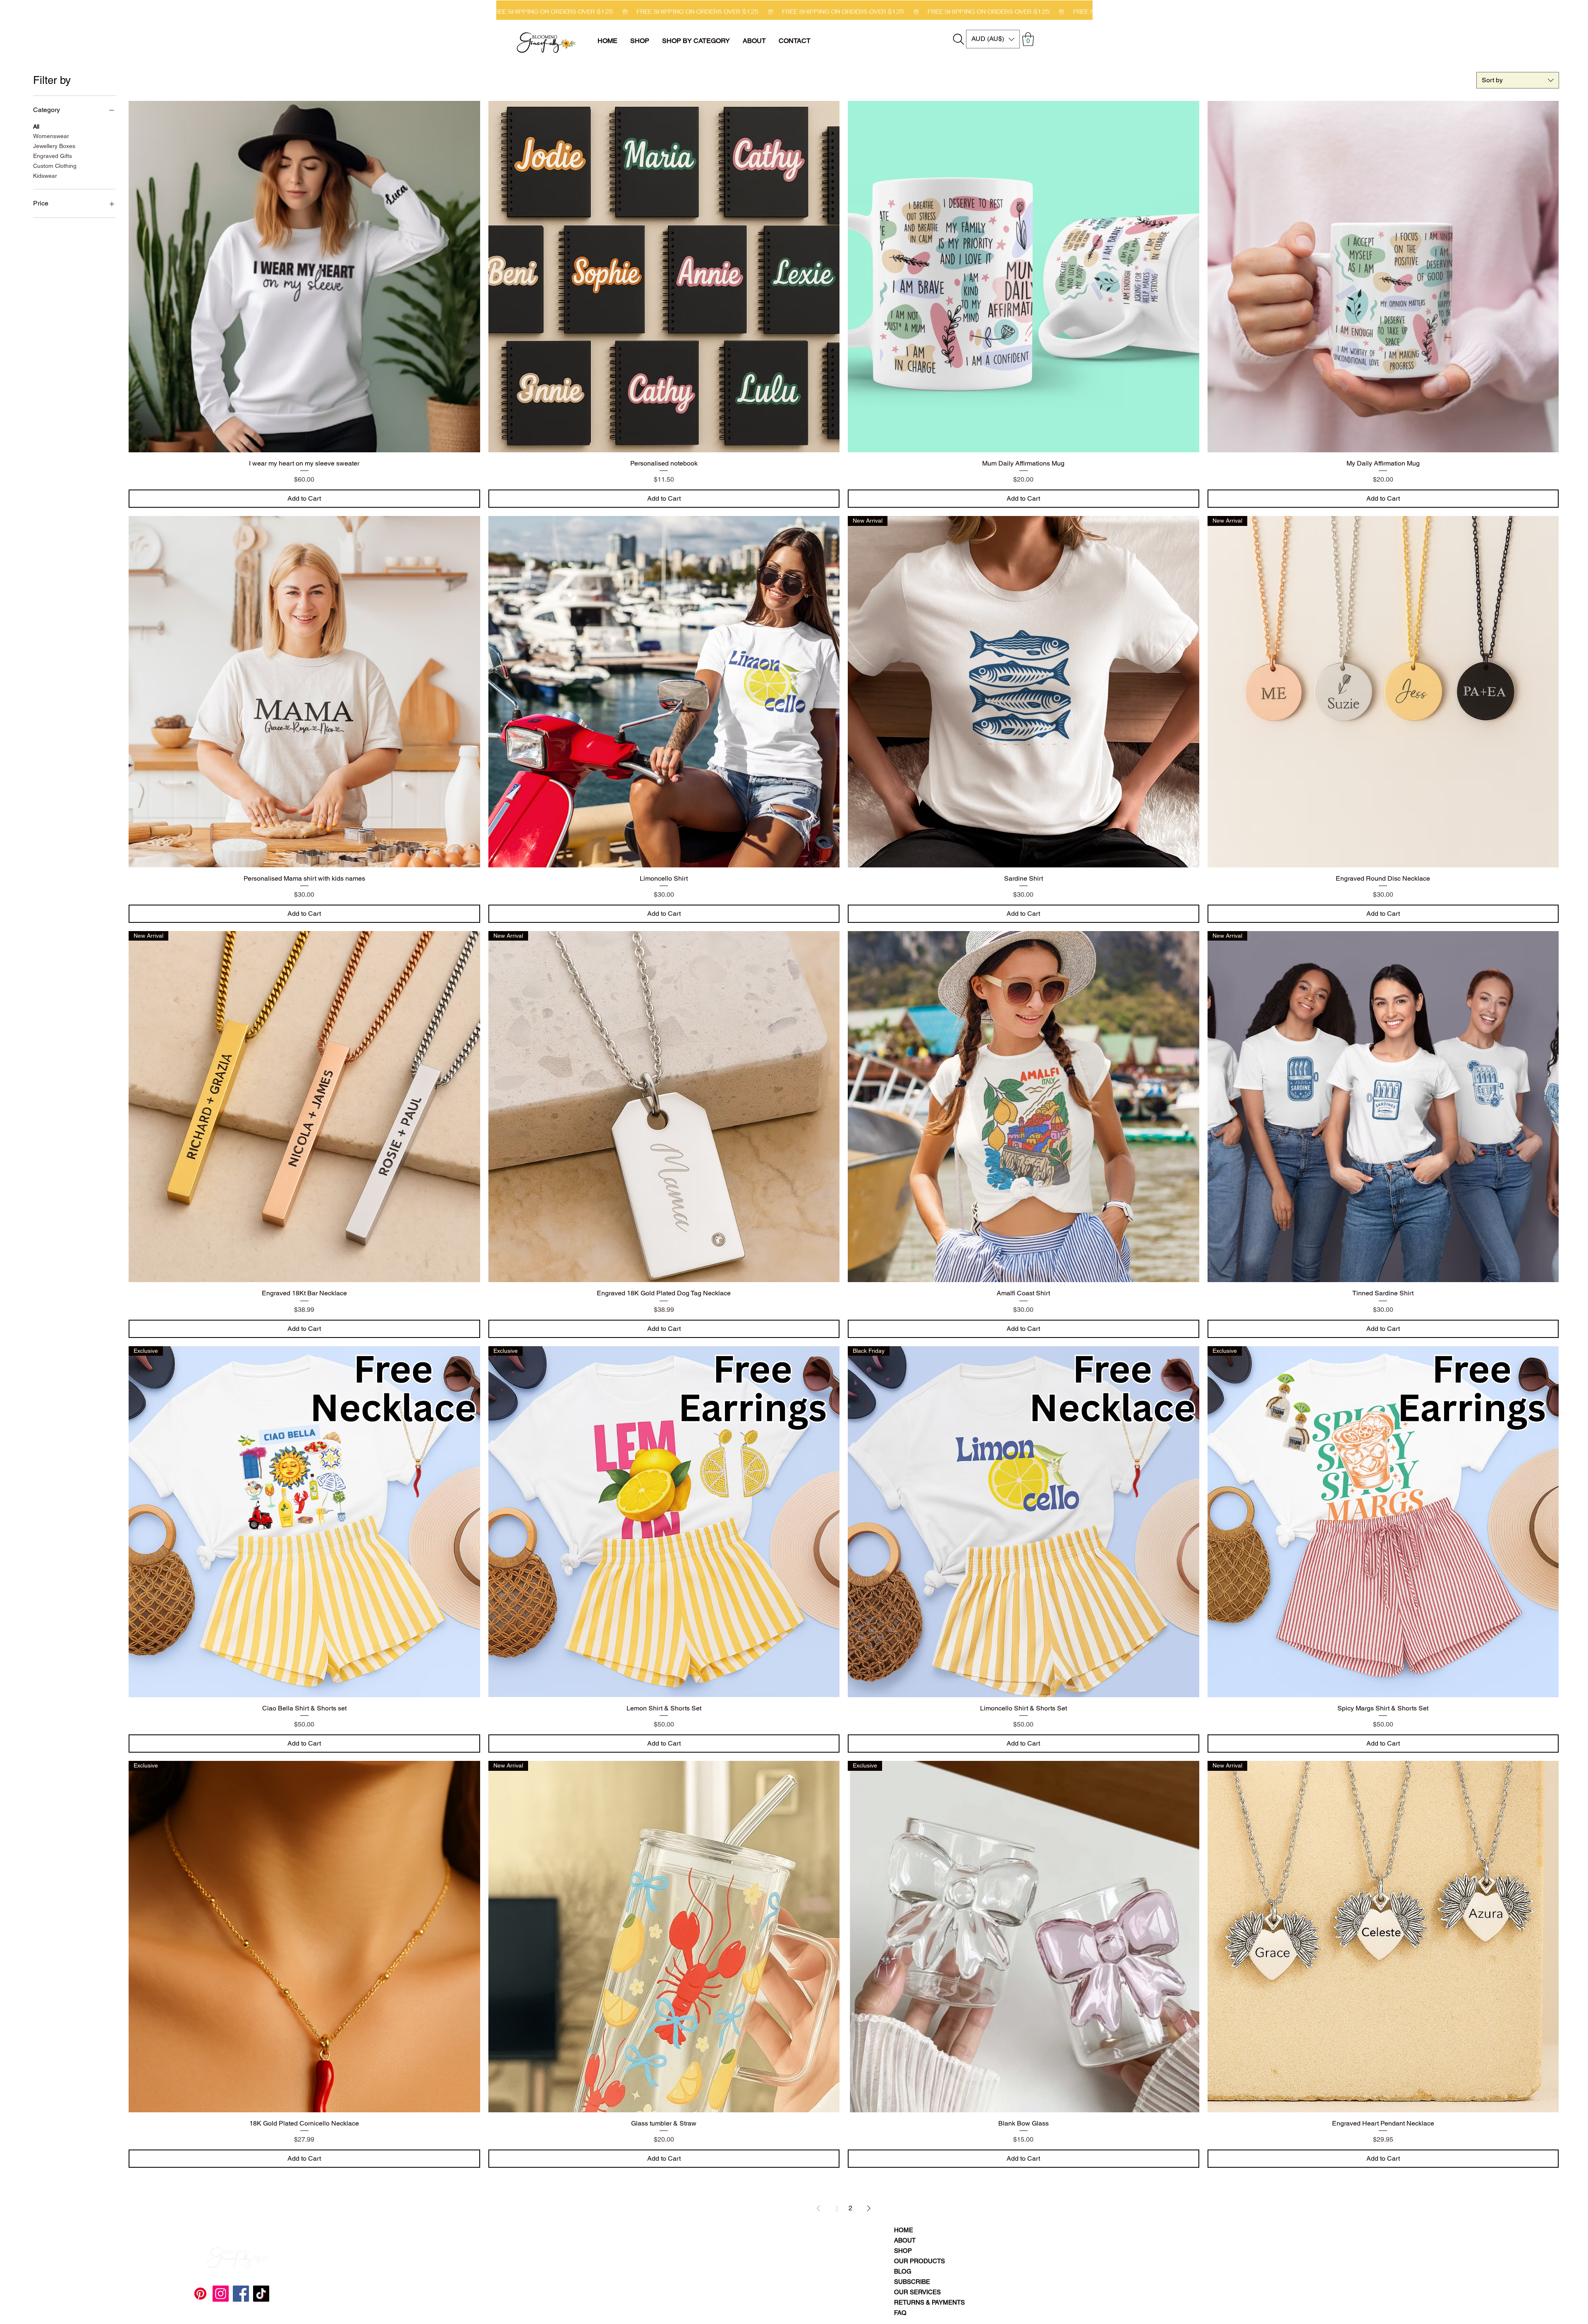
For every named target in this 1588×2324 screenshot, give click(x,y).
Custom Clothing (55, 166)
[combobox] (1518, 80)
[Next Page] (869, 2208)
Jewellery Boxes (54, 146)
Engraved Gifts (53, 156)
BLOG (903, 2271)
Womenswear (51, 136)
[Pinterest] (200, 2294)
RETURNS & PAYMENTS (918, 2302)
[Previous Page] (818, 2208)
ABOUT (905, 2240)
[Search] (959, 39)
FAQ (900, 2313)
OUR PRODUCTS (918, 2261)
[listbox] (993, 39)
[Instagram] (221, 2294)
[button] (696, 41)
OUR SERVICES (917, 2292)
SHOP (903, 2251)
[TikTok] (261, 2294)
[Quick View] (304, 277)
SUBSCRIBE (912, 2282)
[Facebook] (241, 2294)
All (36, 127)
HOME (904, 2230)
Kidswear (45, 176)
